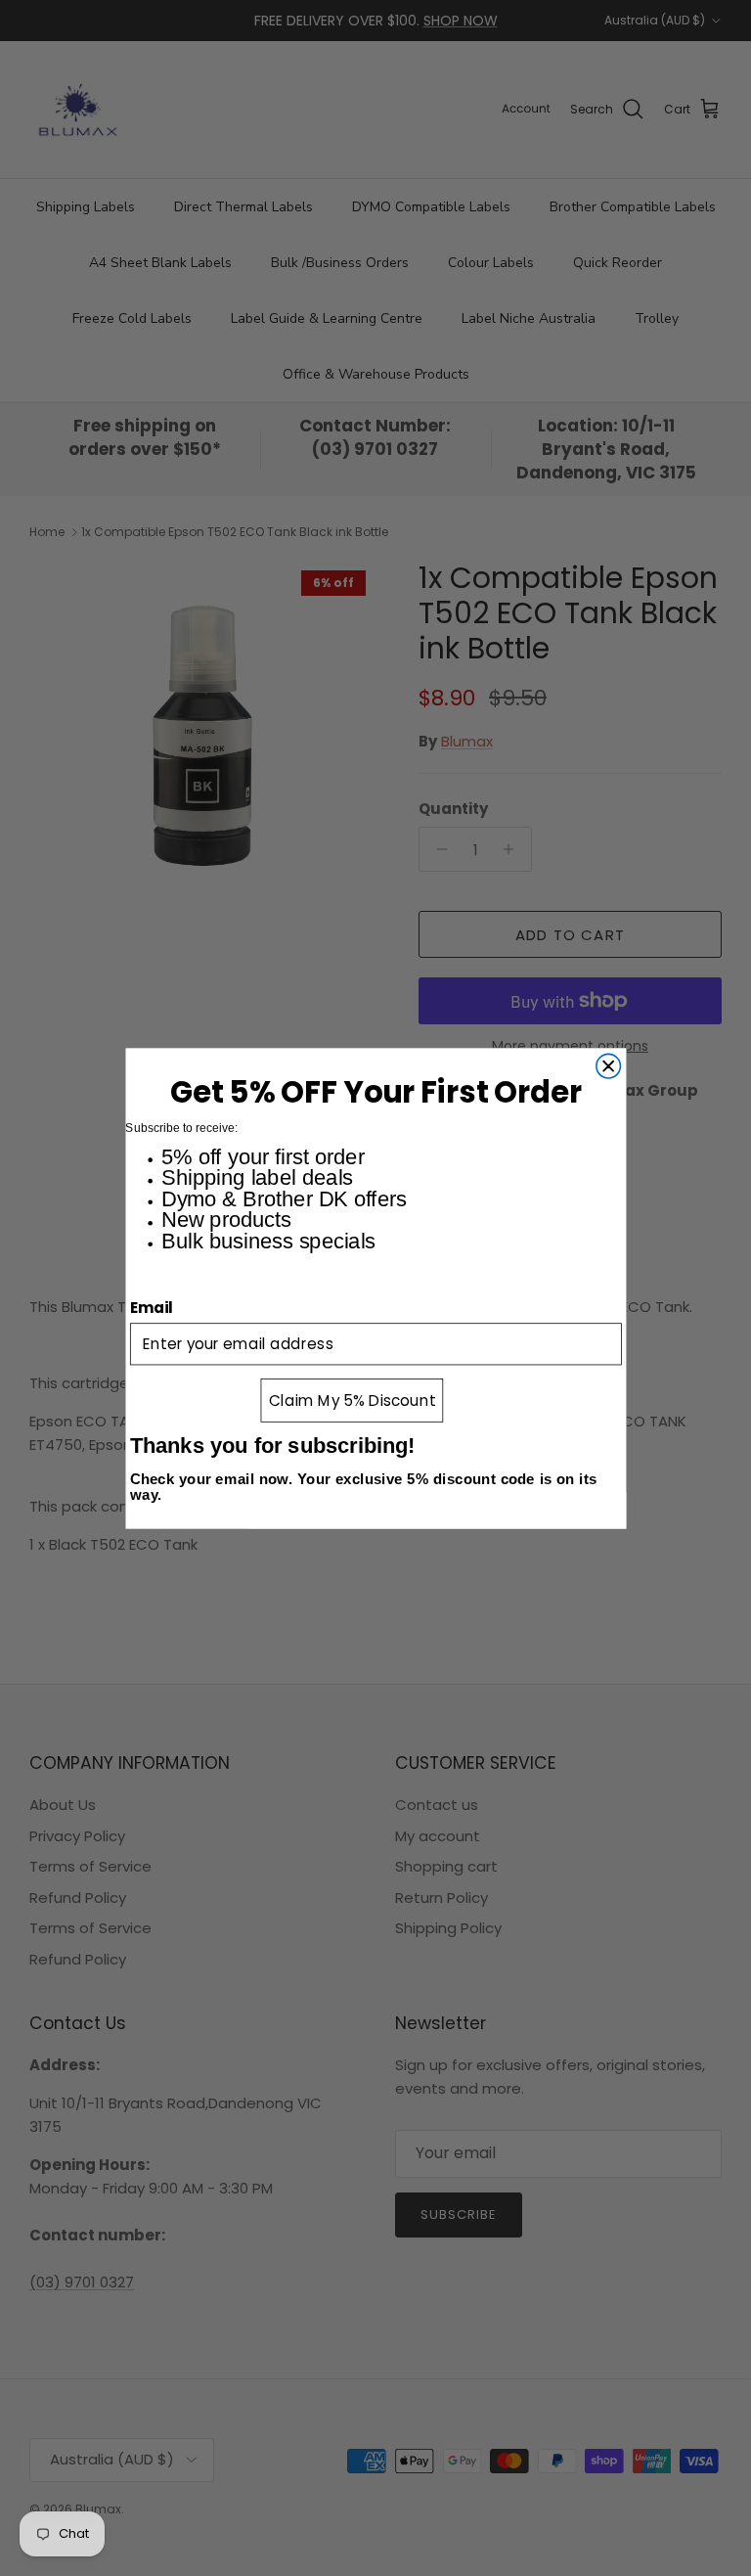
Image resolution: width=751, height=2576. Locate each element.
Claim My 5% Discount (352, 1400)
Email (152, 1307)
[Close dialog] (608, 1066)
